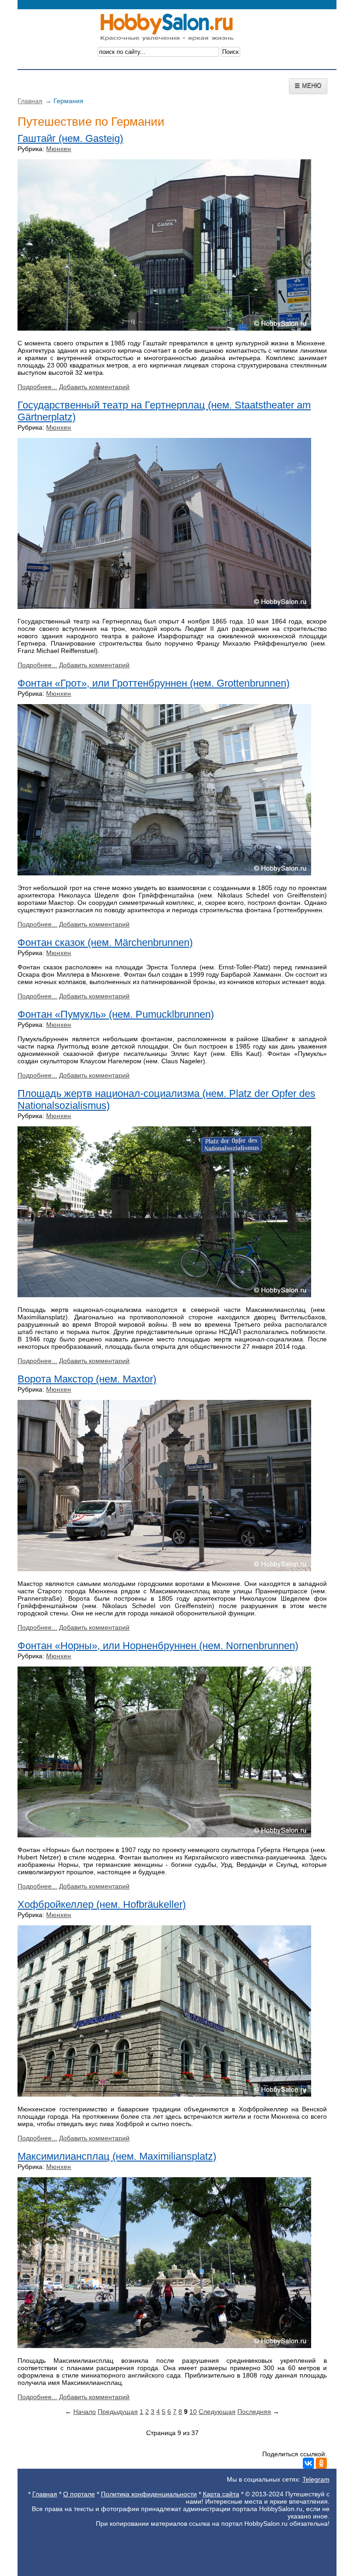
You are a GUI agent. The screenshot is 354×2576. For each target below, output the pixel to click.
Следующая (217, 2412)
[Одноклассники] (321, 2463)
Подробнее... (37, 387)
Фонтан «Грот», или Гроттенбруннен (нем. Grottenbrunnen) (153, 683)
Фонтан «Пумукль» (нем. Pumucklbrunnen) (116, 1014)
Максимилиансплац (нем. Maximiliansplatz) (117, 2156)
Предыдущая (118, 2412)
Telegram (316, 2479)
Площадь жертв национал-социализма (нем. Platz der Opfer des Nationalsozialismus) (166, 1099)
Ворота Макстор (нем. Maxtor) (87, 1379)
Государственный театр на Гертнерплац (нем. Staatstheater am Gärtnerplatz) (164, 411)
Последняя (254, 2412)
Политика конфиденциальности (149, 2494)
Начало (85, 2412)
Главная (30, 101)
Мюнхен (59, 149)
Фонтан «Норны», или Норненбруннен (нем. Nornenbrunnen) (158, 1646)
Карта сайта (221, 2494)
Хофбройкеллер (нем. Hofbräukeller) (102, 1904)
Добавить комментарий (94, 387)
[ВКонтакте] (308, 2463)
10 (193, 2412)
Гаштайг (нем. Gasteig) (70, 138)
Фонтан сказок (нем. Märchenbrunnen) (105, 942)
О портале (79, 2494)
